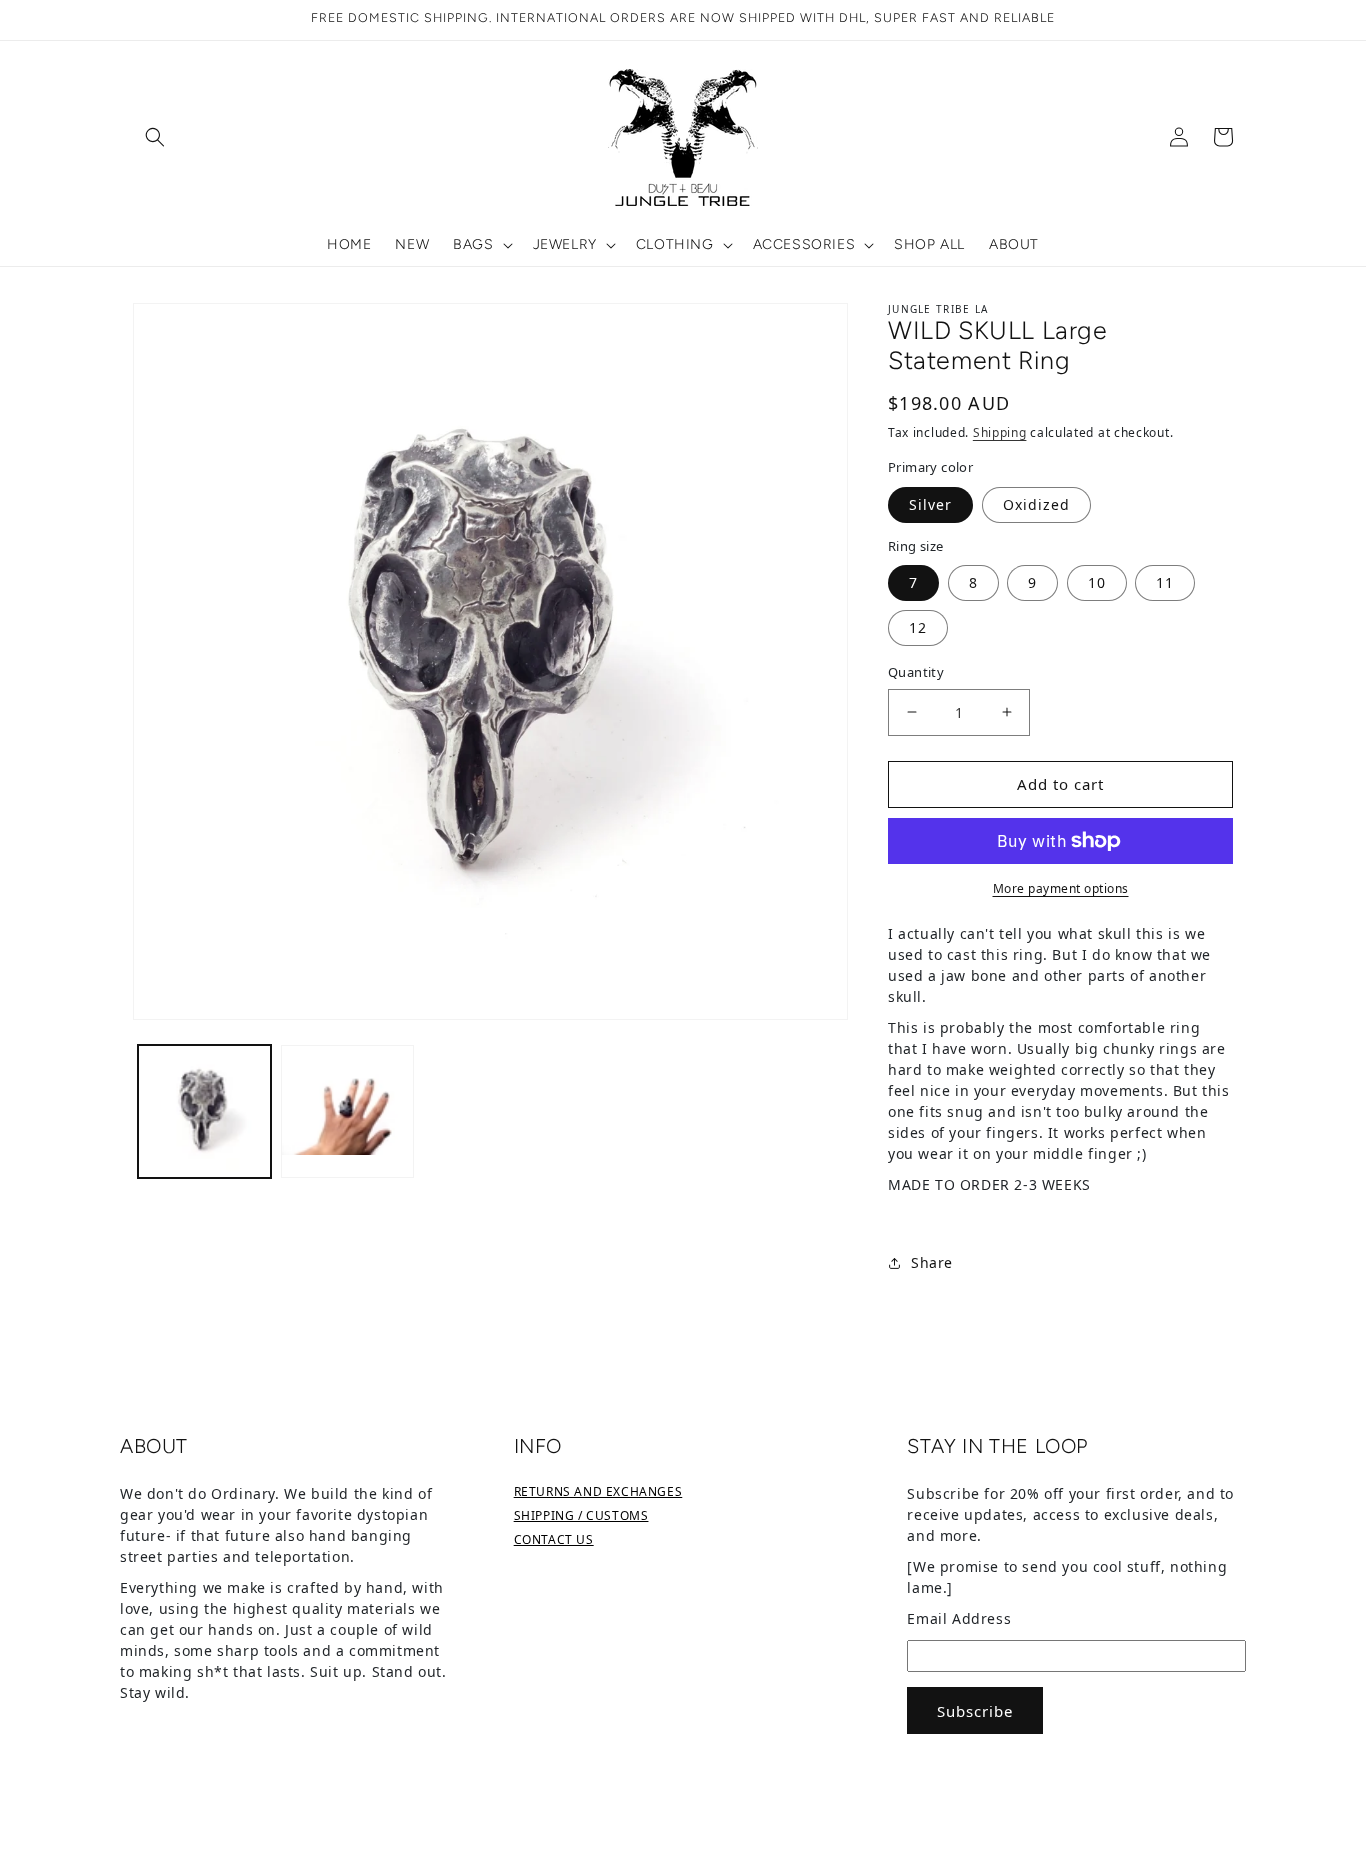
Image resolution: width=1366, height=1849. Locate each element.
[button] (155, 137)
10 (1097, 582)
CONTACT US (554, 1539)
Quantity (916, 672)
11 (1165, 582)
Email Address (959, 1618)
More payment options (1061, 888)
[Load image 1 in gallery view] (204, 1111)
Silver (930, 504)
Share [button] (932, 1262)
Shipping (1000, 432)
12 (918, 627)
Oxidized (1036, 504)
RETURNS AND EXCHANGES (598, 1491)
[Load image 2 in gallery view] (347, 1111)
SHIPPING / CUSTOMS (581, 1515)
